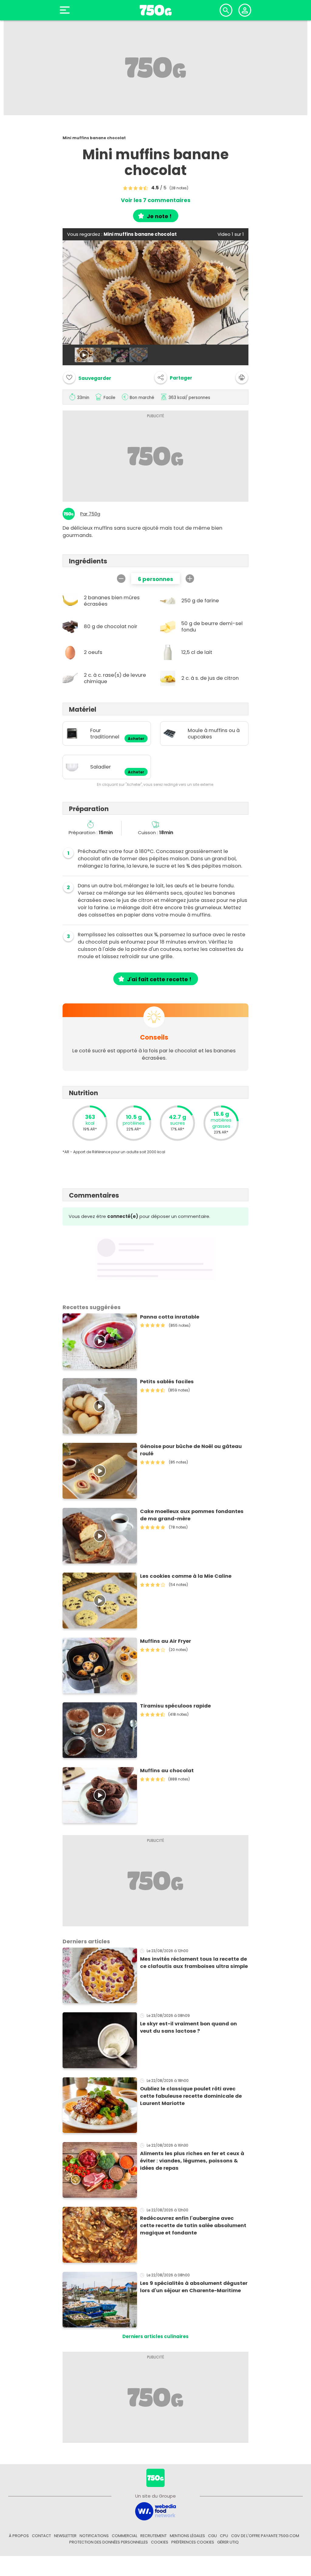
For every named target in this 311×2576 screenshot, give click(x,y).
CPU (224, 2536)
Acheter (136, 739)
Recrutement (154, 2536)
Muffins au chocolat (167, 1771)
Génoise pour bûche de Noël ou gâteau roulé (191, 1450)
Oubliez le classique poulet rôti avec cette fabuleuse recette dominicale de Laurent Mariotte (191, 2096)
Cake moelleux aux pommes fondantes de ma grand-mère (192, 1515)
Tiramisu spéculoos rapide (175, 1706)
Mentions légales (187, 2536)
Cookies (160, 2542)
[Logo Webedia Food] (155, 2511)
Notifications (94, 2536)
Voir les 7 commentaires (156, 200)
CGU (212, 2536)
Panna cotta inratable (170, 1317)
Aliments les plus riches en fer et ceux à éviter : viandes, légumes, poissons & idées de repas (192, 2161)
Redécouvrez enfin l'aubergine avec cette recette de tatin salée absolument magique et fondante (193, 2225)
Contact (41, 2536)
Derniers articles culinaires (155, 2336)
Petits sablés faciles (167, 1382)
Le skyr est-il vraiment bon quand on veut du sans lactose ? (188, 2027)
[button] (173, 377)
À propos (19, 2536)
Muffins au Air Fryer (166, 1641)
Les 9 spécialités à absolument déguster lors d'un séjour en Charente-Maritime (194, 2287)
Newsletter (65, 2536)
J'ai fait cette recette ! (159, 979)
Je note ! (159, 216)
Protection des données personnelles (109, 2542)
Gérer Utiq (228, 2542)
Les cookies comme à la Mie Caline (186, 1576)
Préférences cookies (193, 2542)
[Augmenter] (190, 579)
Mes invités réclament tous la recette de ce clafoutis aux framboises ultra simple (194, 1963)
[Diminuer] (121, 579)
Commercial (125, 2536)
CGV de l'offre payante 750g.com (265, 2536)
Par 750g (90, 514)
